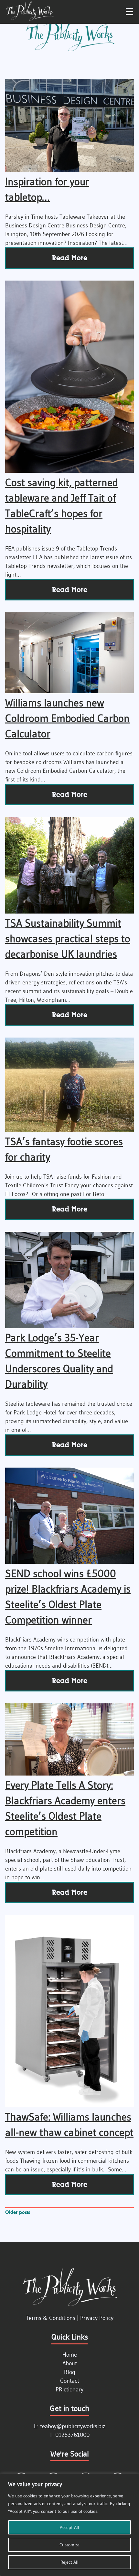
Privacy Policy (97, 2318)
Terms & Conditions (51, 2318)
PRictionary (69, 2389)
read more (70, 258)
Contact (70, 2381)
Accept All (69, 2527)
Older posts (18, 2212)
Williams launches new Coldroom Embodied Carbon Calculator (67, 718)
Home (70, 2355)
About (70, 2363)
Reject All (69, 2562)
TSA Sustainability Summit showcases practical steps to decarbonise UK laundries (68, 938)
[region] (69, 2525)
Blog (70, 2372)
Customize (69, 2545)
